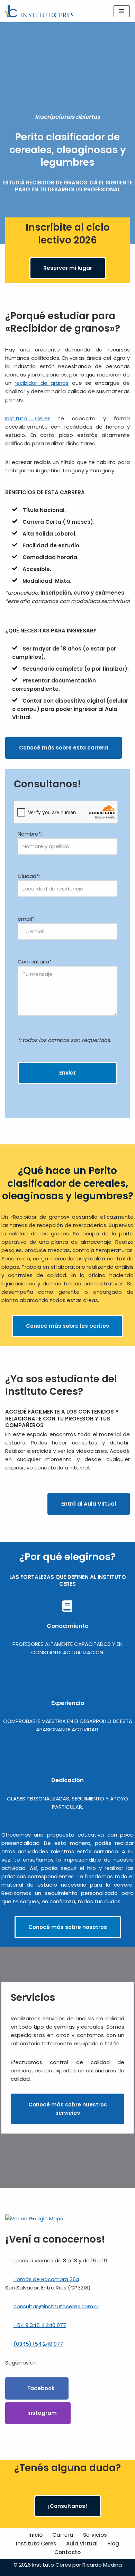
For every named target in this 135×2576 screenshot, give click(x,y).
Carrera (63, 2535)
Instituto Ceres (28, 418)
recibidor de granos (42, 383)
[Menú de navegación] (122, 11)
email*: (26, 919)
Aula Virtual (82, 2544)
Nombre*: (30, 834)
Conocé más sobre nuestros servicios (68, 2109)
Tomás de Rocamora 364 (46, 2279)
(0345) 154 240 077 (38, 2344)
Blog (113, 2544)
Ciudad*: (29, 876)
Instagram (41, 2413)
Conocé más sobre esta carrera (64, 748)
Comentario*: (35, 962)
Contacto (67, 2552)
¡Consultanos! (68, 2506)
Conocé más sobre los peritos (67, 1326)
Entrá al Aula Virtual (89, 1504)
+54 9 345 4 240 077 (40, 2325)
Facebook (40, 2388)
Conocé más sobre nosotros (68, 1927)
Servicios (95, 2535)
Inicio (35, 2535)
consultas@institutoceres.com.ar (56, 2306)
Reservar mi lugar (68, 268)
